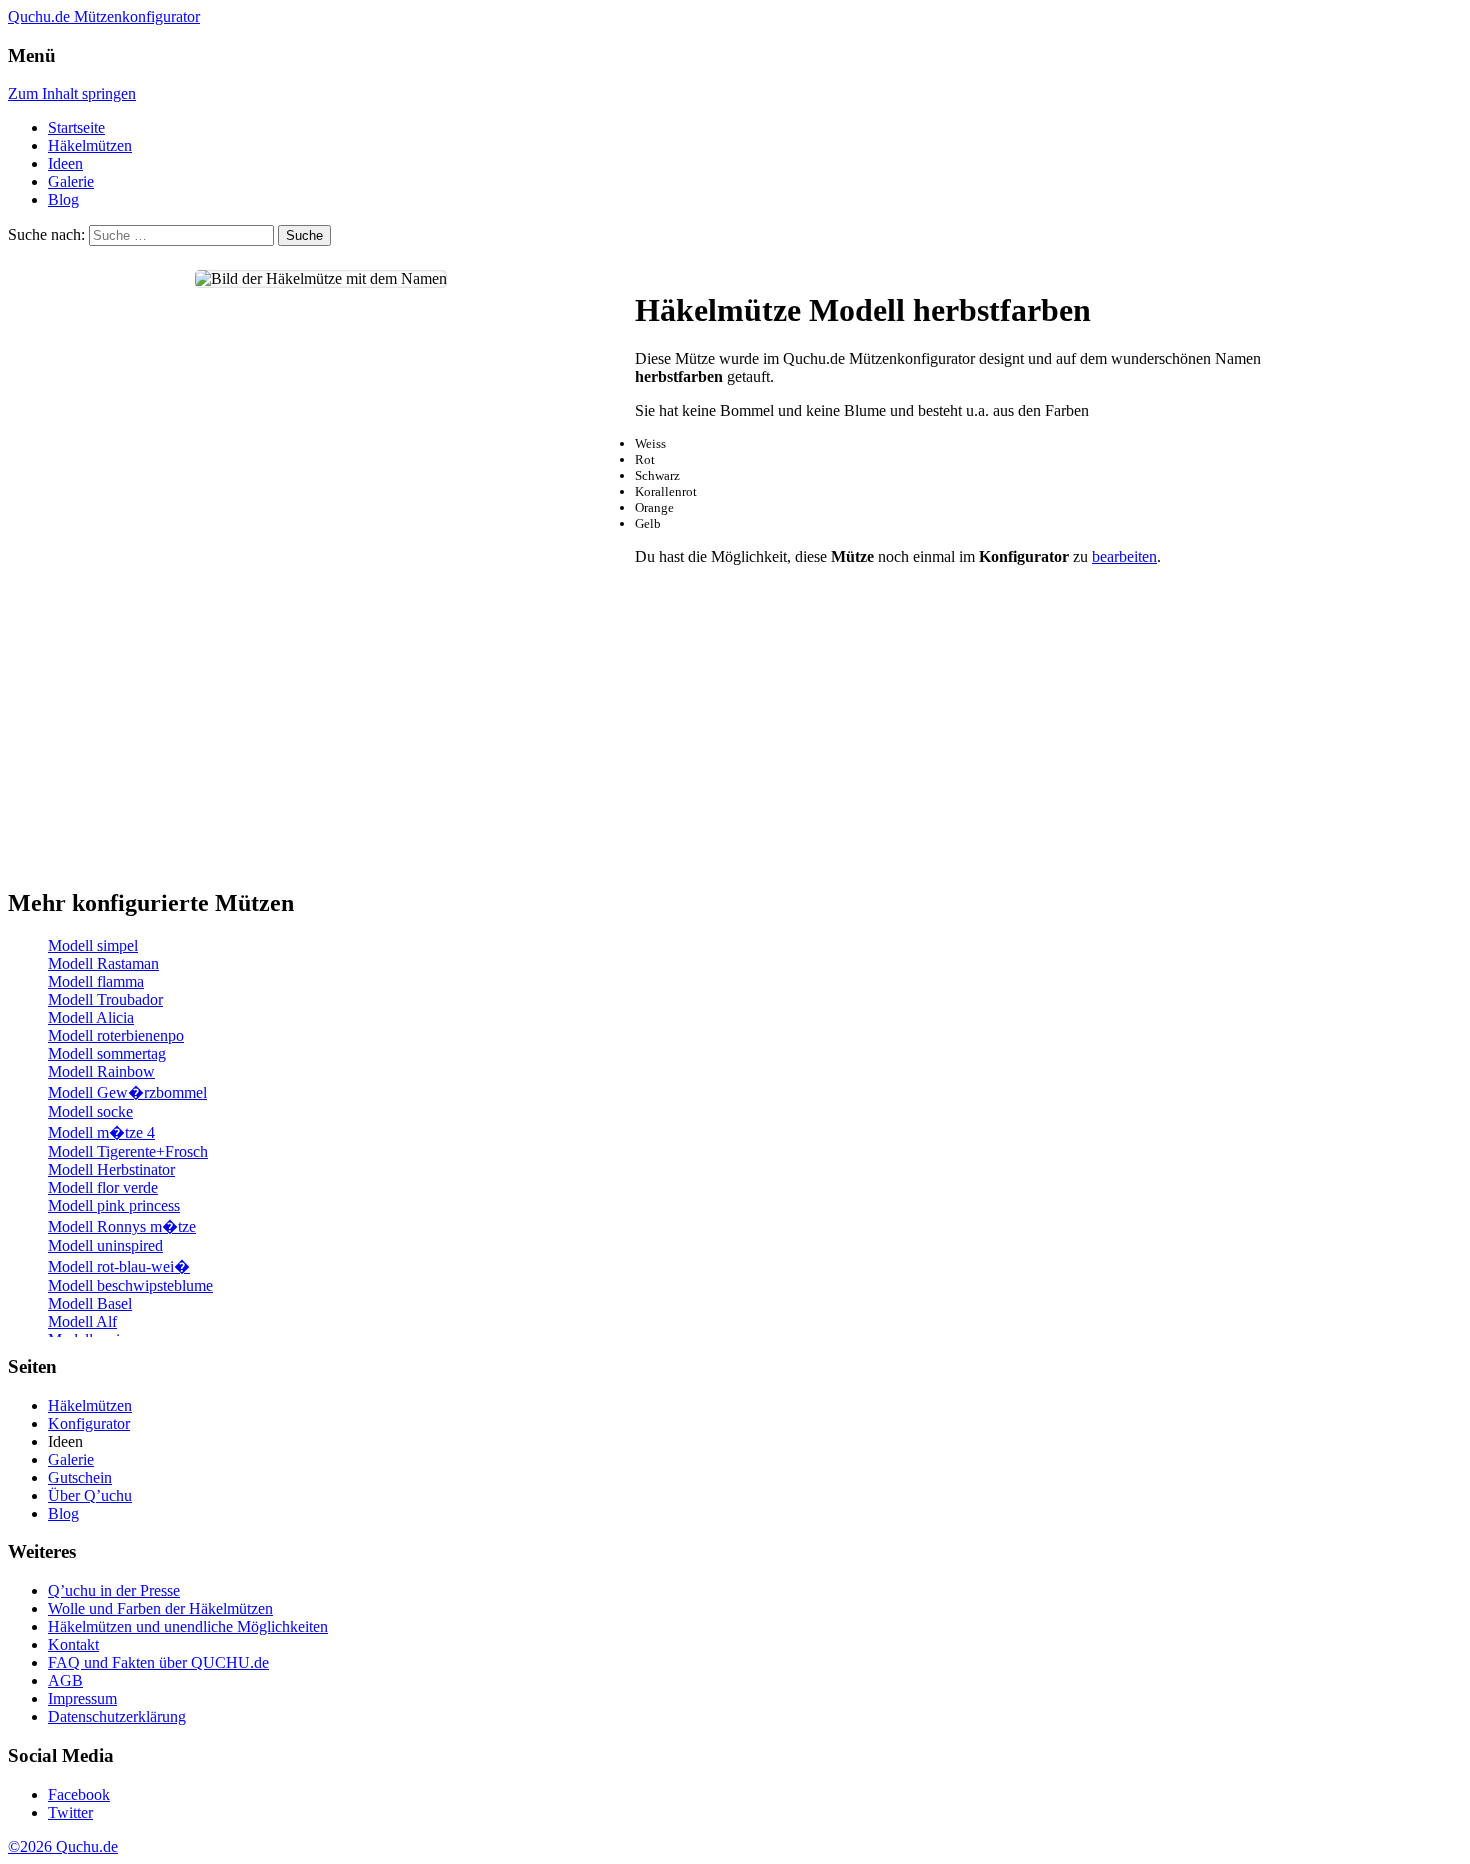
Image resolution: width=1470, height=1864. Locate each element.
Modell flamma (96, 981)
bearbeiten (1124, 556)
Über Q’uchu (90, 1495)
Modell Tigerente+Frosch (128, 1151)
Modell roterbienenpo (116, 1035)
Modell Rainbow (101, 1071)
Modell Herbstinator (111, 1169)
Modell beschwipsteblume (130, 1285)
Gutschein (80, 1477)
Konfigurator (89, 1423)
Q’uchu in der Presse (114, 1590)
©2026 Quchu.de (63, 1846)
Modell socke (90, 1111)
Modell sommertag (107, 1053)
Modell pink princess (114, 1205)
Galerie (71, 181)
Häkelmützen (90, 145)
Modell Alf (82, 1321)
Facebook (79, 1794)
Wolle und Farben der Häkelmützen (160, 1608)
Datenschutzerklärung (117, 1716)
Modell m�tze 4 (101, 1132)
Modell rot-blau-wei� (119, 1266)
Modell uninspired (105, 1245)
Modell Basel (90, 1303)
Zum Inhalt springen (72, 93)
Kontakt (73, 1644)
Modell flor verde (103, 1187)
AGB (65, 1680)
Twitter (70, 1812)
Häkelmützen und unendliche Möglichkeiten (188, 1626)
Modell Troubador (105, 999)
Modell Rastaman (103, 963)
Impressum (82, 1698)
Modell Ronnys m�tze (122, 1226)
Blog (63, 199)
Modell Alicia (91, 1017)
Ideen (65, 163)
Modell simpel (93, 945)
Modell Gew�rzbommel (127, 1092)
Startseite (76, 127)
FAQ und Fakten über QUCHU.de (158, 1662)
